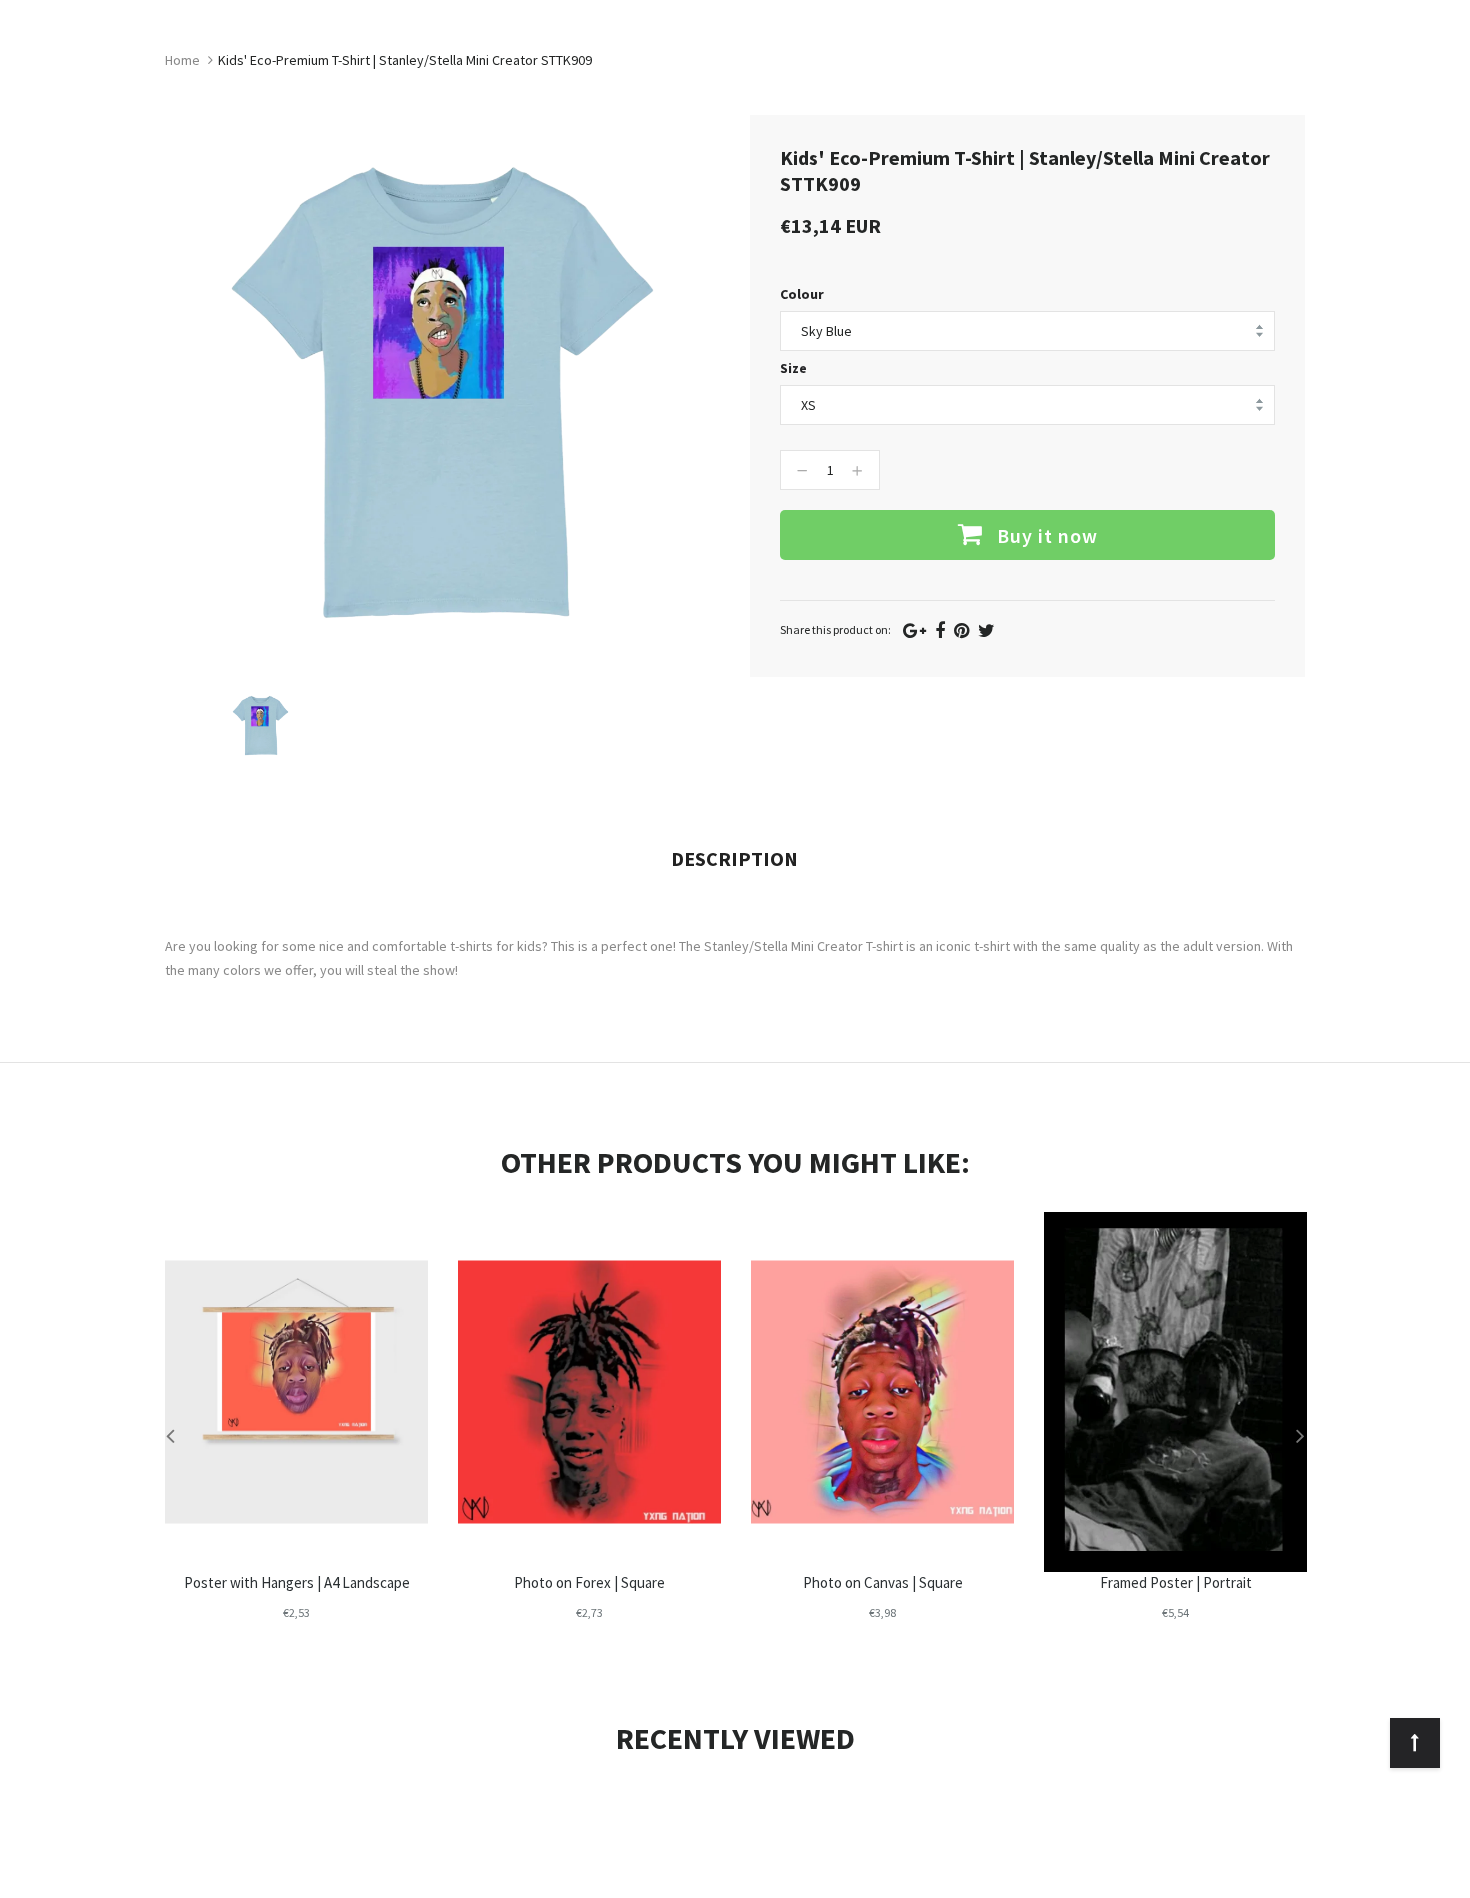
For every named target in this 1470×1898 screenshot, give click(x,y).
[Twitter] (986, 630)
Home (182, 60)
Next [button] (1300, 1435)
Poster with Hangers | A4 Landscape (297, 1582)
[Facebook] (940, 630)
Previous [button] (170, 1435)
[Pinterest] (961, 630)
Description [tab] (734, 858)
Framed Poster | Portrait (1176, 1582)
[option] (260, 725)
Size (793, 368)
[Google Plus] (914, 630)
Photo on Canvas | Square (883, 1582)
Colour (802, 294)
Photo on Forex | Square (589, 1582)
